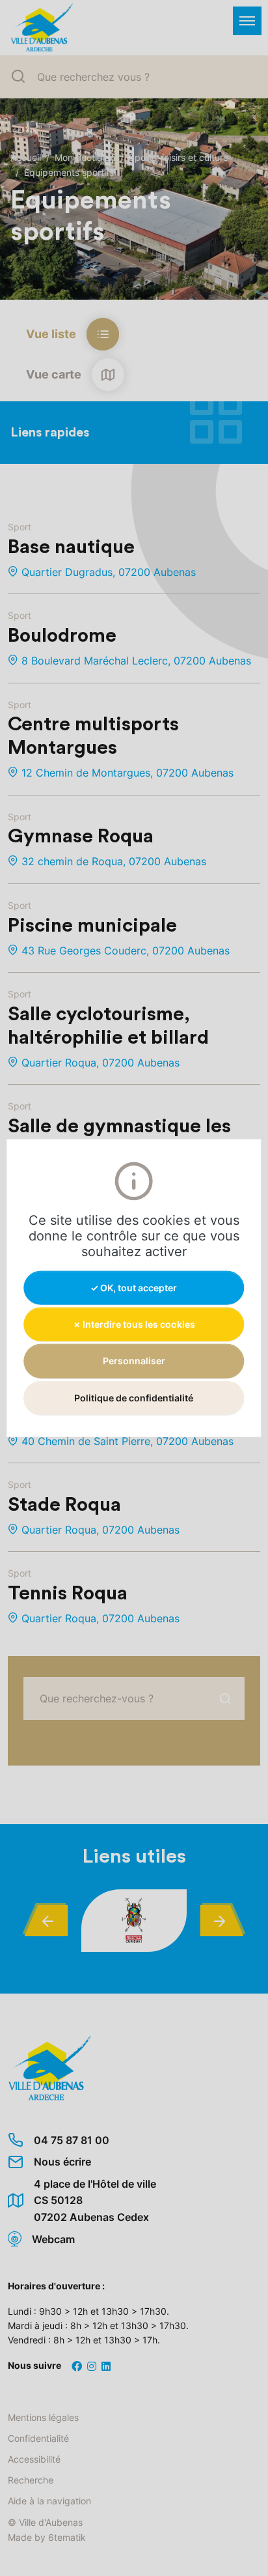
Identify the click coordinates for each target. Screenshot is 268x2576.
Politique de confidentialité (134, 1397)
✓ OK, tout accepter (134, 1288)
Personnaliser (134, 1361)
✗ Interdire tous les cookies (134, 1324)
